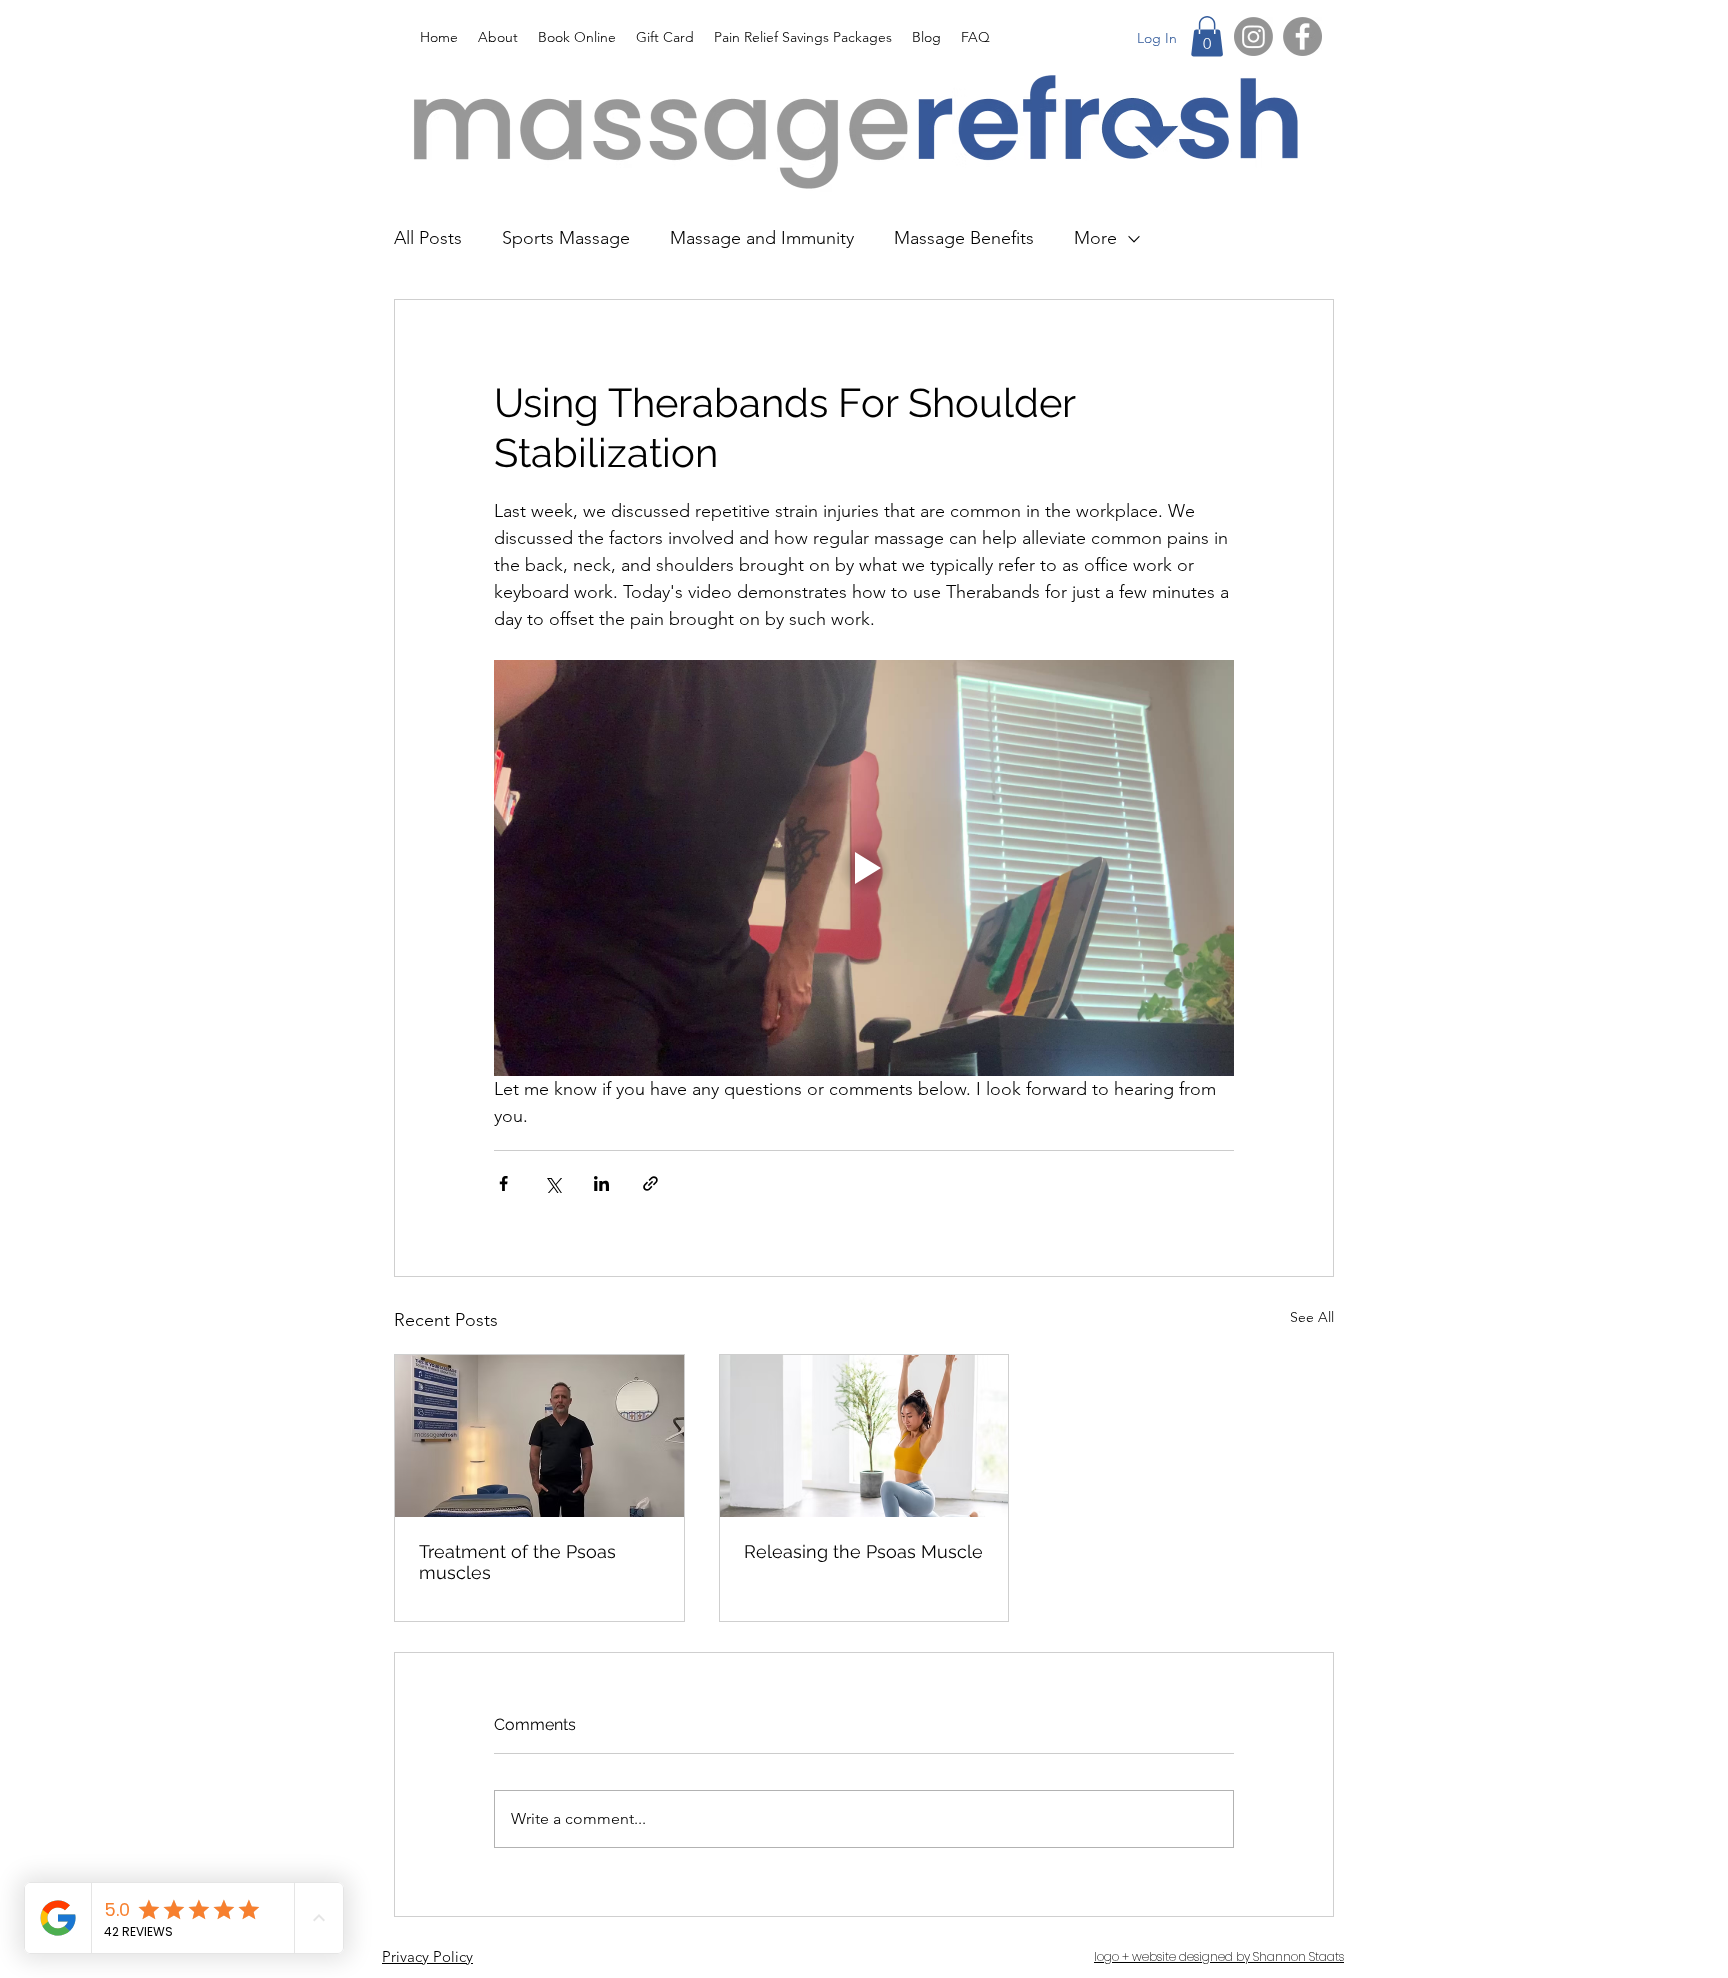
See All (1312, 1317)
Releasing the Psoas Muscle (863, 1551)
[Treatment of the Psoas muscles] (539, 1436)
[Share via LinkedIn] (601, 1183)
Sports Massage (566, 238)
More (1095, 238)
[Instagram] (1253, 36)
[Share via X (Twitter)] (552, 1183)
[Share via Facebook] (503, 1183)
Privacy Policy (427, 1956)
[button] (1207, 36)
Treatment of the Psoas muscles (517, 1562)
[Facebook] (1302, 36)
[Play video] (864, 868)
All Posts (428, 238)
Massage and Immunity (762, 238)
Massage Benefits (964, 238)
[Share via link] (650, 1183)
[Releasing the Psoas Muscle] (864, 1436)
